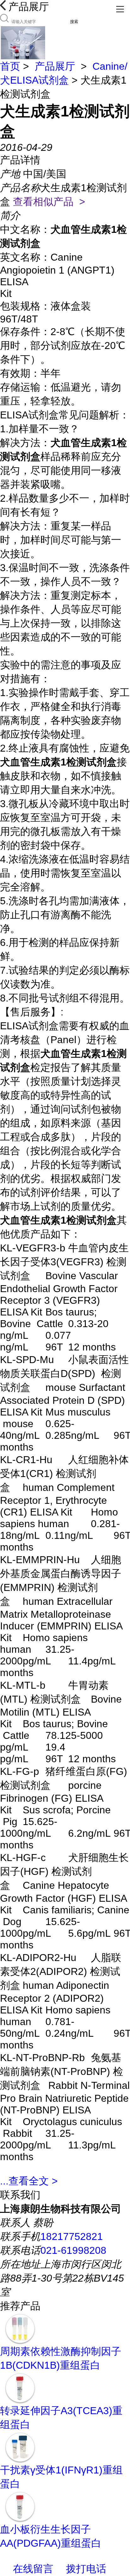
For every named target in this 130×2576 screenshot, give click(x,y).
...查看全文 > (29, 2181)
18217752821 (72, 2236)
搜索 (74, 22)
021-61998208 (73, 2250)
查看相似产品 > (49, 202)
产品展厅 (55, 66)
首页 (10, 66)
